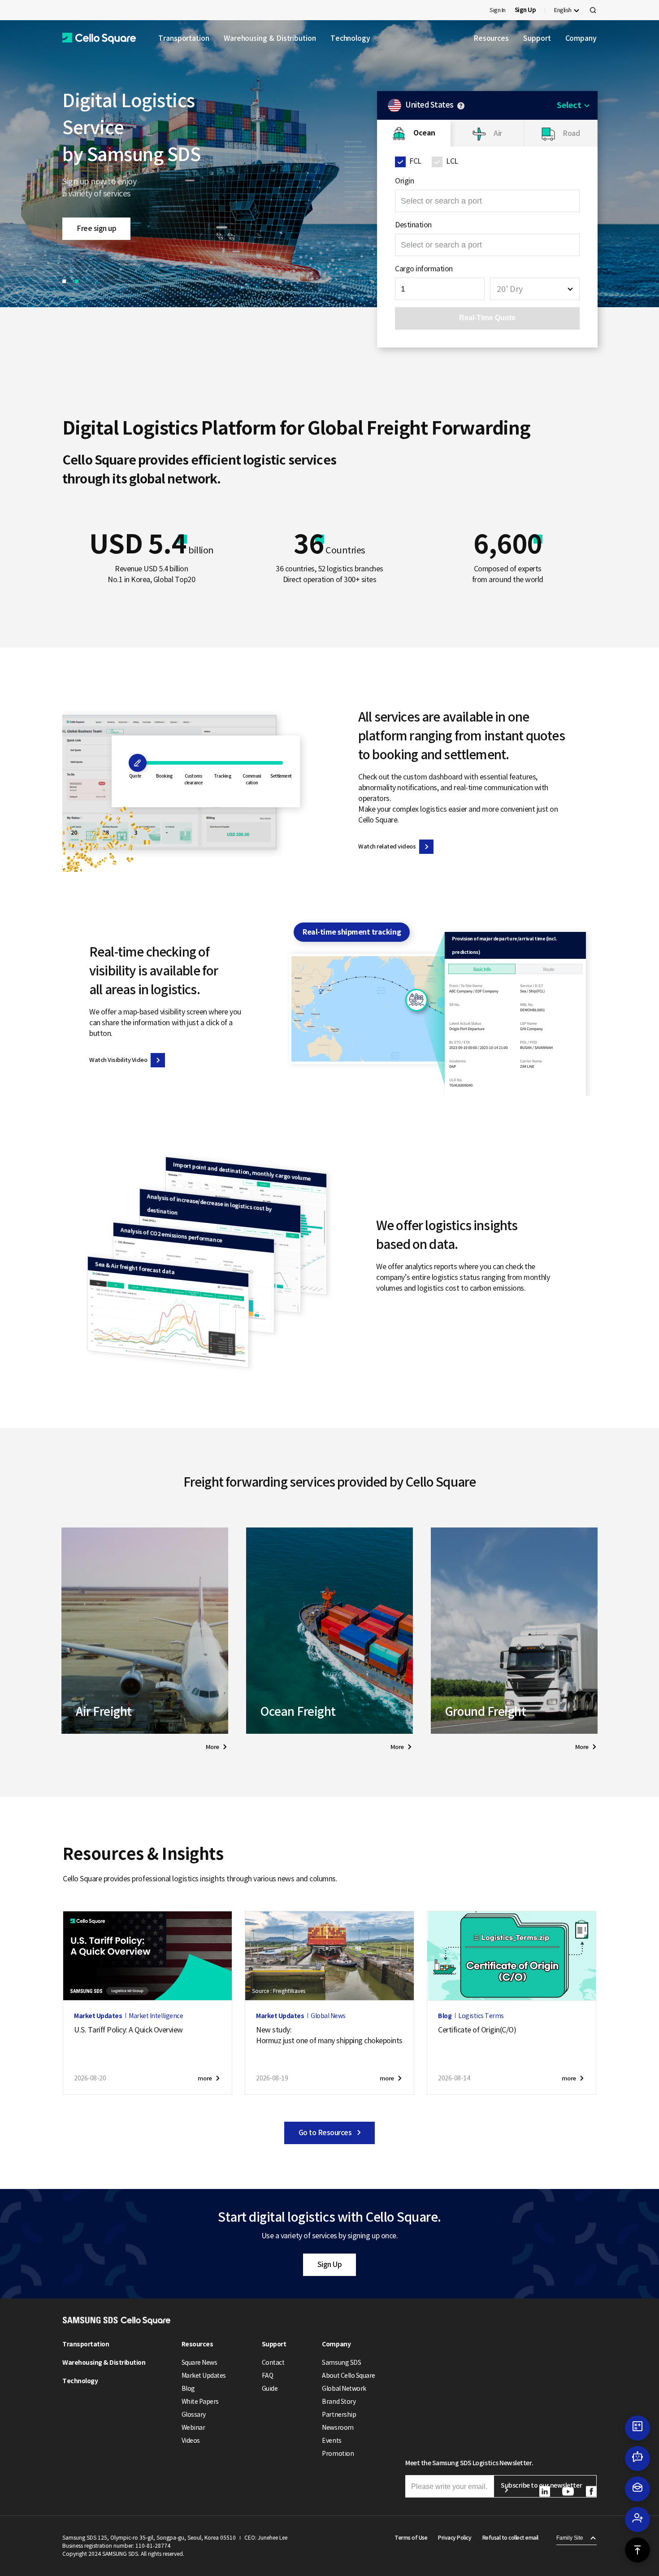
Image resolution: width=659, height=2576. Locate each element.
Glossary (194, 2415)
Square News (199, 2363)
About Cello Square (348, 2376)
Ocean (424, 133)
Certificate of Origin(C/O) (477, 2030)
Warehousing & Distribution (270, 38)
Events (332, 2441)
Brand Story (339, 2402)
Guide (270, 2389)
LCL (452, 161)
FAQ (268, 2376)
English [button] (563, 10)
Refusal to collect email (510, 2538)
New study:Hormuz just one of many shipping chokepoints (329, 2035)
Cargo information (424, 269)
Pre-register (96, 215)
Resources (491, 38)
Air (498, 133)
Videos (191, 2441)
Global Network (344, 2389)
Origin (404, 181)
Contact (273, 2363)
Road (571, 133)
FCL (415, 161)
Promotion (338, 2454)
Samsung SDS (341, 2363)
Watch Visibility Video (118, 1060)
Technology (350, 38)
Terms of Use (411, 2538)
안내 (461, 106)
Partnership (339, 2415)
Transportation (184, 38)
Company (581, 38)
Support (537, 38)
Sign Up (330, 2264)
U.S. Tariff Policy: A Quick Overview (128, 2030)
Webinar (193, 2428)
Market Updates (204, 2376)
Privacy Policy (455, 2538)
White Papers (200, 2402)
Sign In (498, 10)
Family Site (570, 2538)
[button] (99, 38)
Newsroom (338, 2428)
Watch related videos (387, 846)
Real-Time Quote (487, 318)
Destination (413, 225)
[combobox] (535, 289)
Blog (188, 2389)
